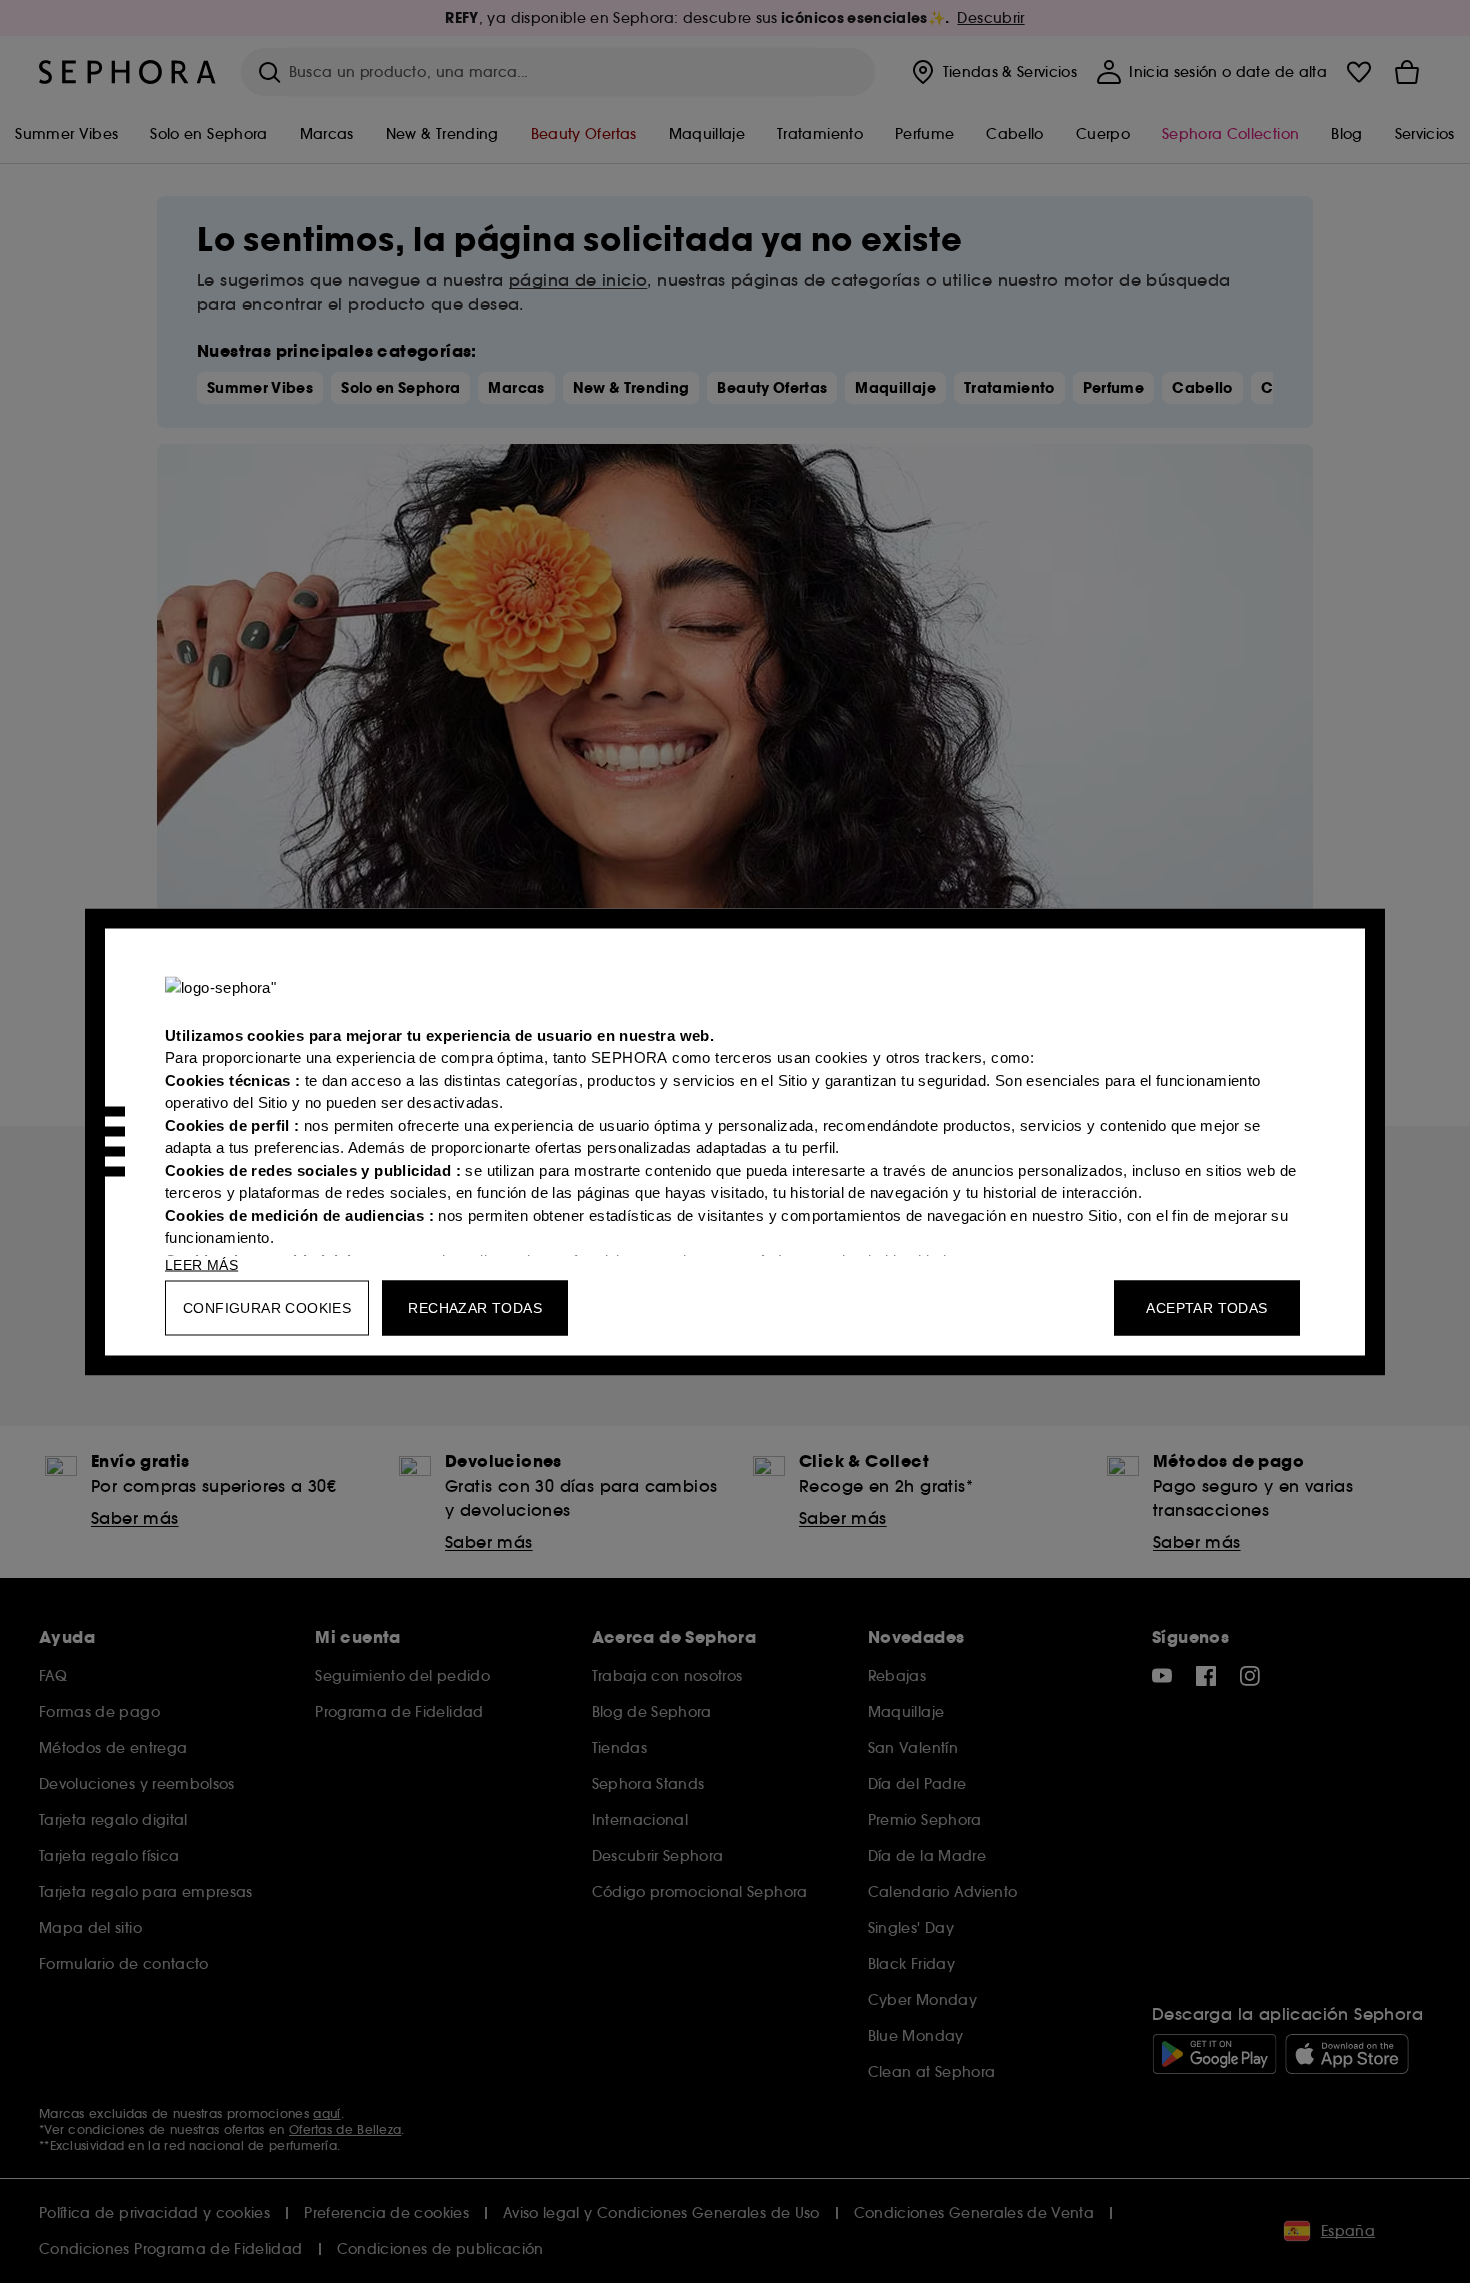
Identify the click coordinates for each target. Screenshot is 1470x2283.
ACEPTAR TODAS (1206, 1307)
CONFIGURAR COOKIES (267, 1307)
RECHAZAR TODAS (475, 1307)
